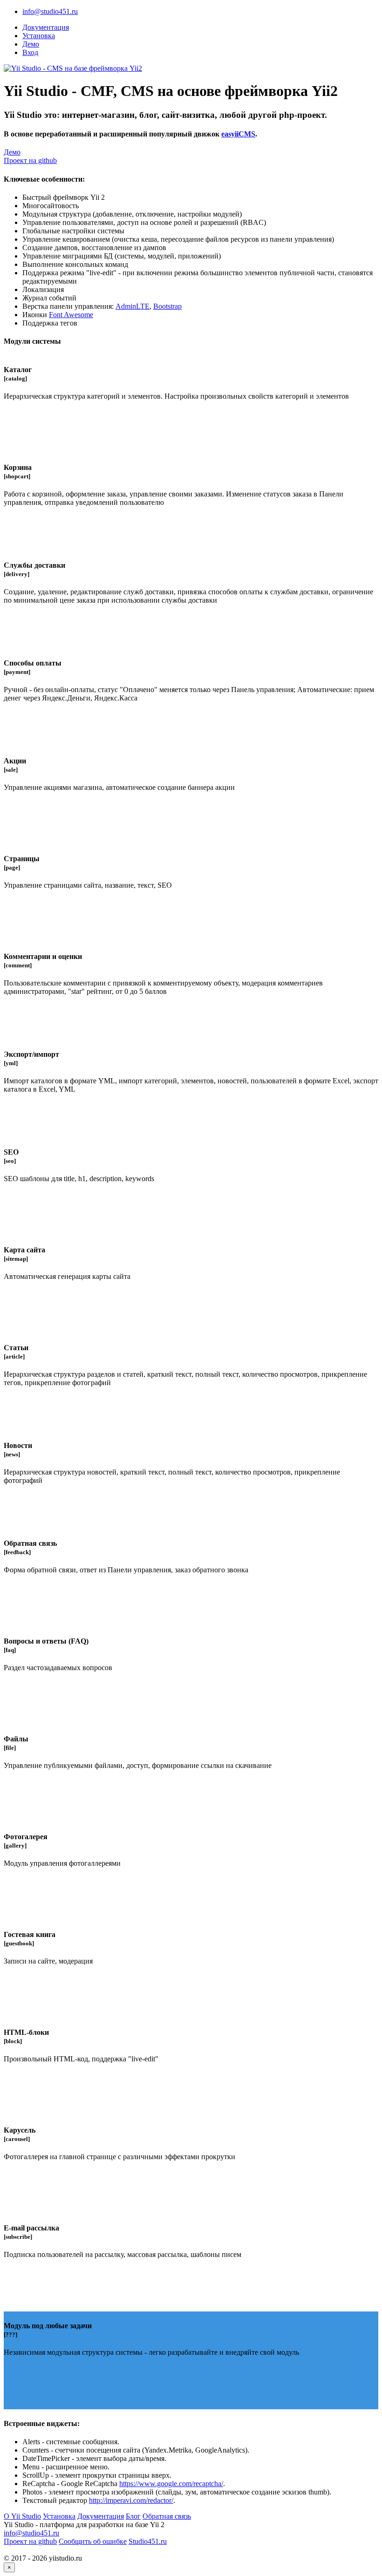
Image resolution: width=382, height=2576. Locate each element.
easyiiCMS (238, 134)
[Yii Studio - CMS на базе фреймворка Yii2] (73, 68)
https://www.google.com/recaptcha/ (171, 2484)
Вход (30, 52)
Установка (39, 36)
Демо (31, 44)
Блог (133, 2516)
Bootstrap (167, 306)
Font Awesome (71, 315)
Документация (46, 27)
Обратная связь (167, 2516)
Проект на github (30, 160)
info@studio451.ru (50, 11)
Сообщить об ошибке (93, 2541)
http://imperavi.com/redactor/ (131, 2500)
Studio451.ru (148, 2541)
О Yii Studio (22, 2516)
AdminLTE (133, 306)
